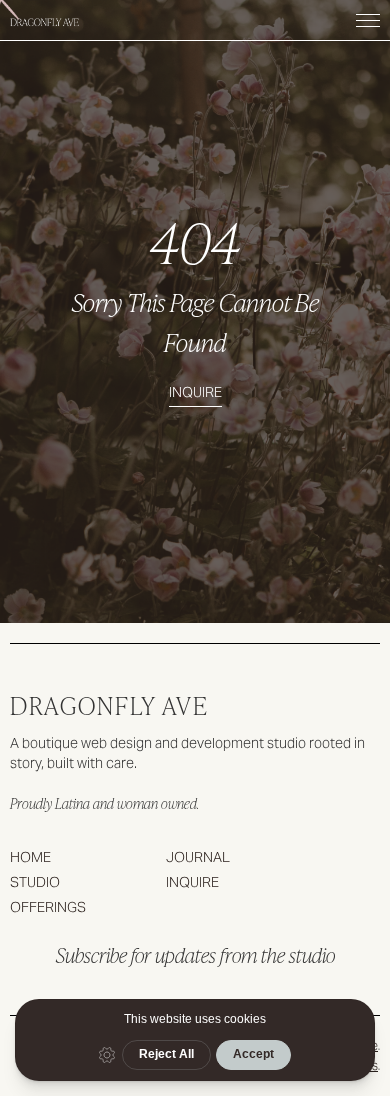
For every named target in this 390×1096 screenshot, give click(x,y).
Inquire (195, 392)
